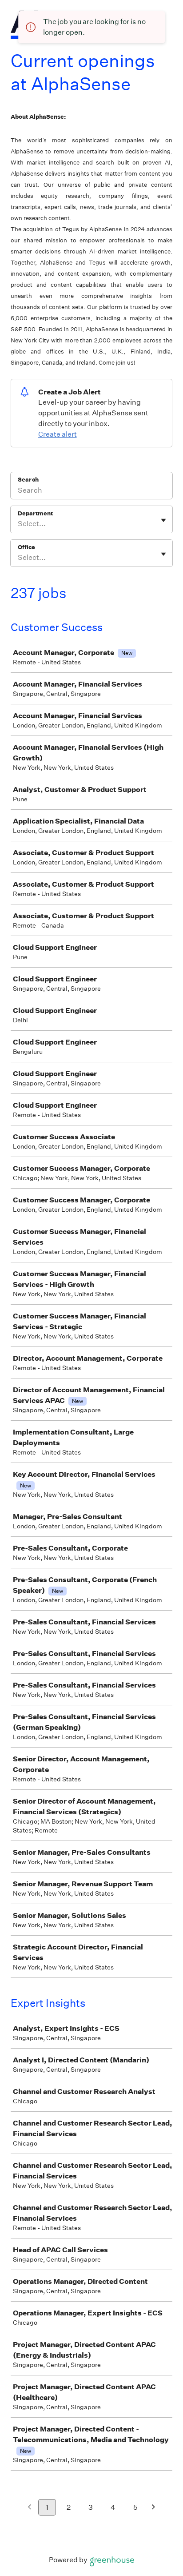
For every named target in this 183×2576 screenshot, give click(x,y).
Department (35, 513)
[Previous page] (30, 2508)
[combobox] (18, 524)
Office (26, 547)
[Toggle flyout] (163, 520)
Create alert (58, 434)
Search (28, 480)
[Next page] (153, 2508)
